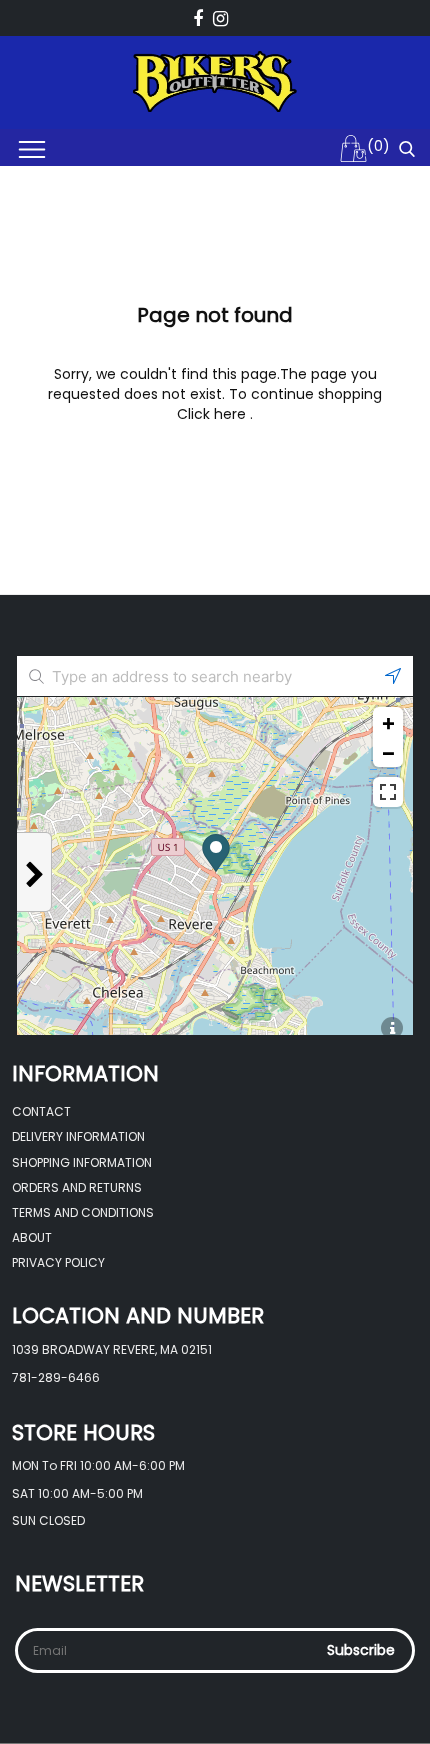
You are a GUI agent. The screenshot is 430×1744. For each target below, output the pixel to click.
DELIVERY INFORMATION (78, 1136)
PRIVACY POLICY (58, 1262)
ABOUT (32, 1237)
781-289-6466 (56, 1377)
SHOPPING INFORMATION (82, 1162)
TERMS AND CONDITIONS (83, 1212)
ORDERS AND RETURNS (77, 1187)
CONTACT (41, 1111)
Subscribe (361, 1650)
